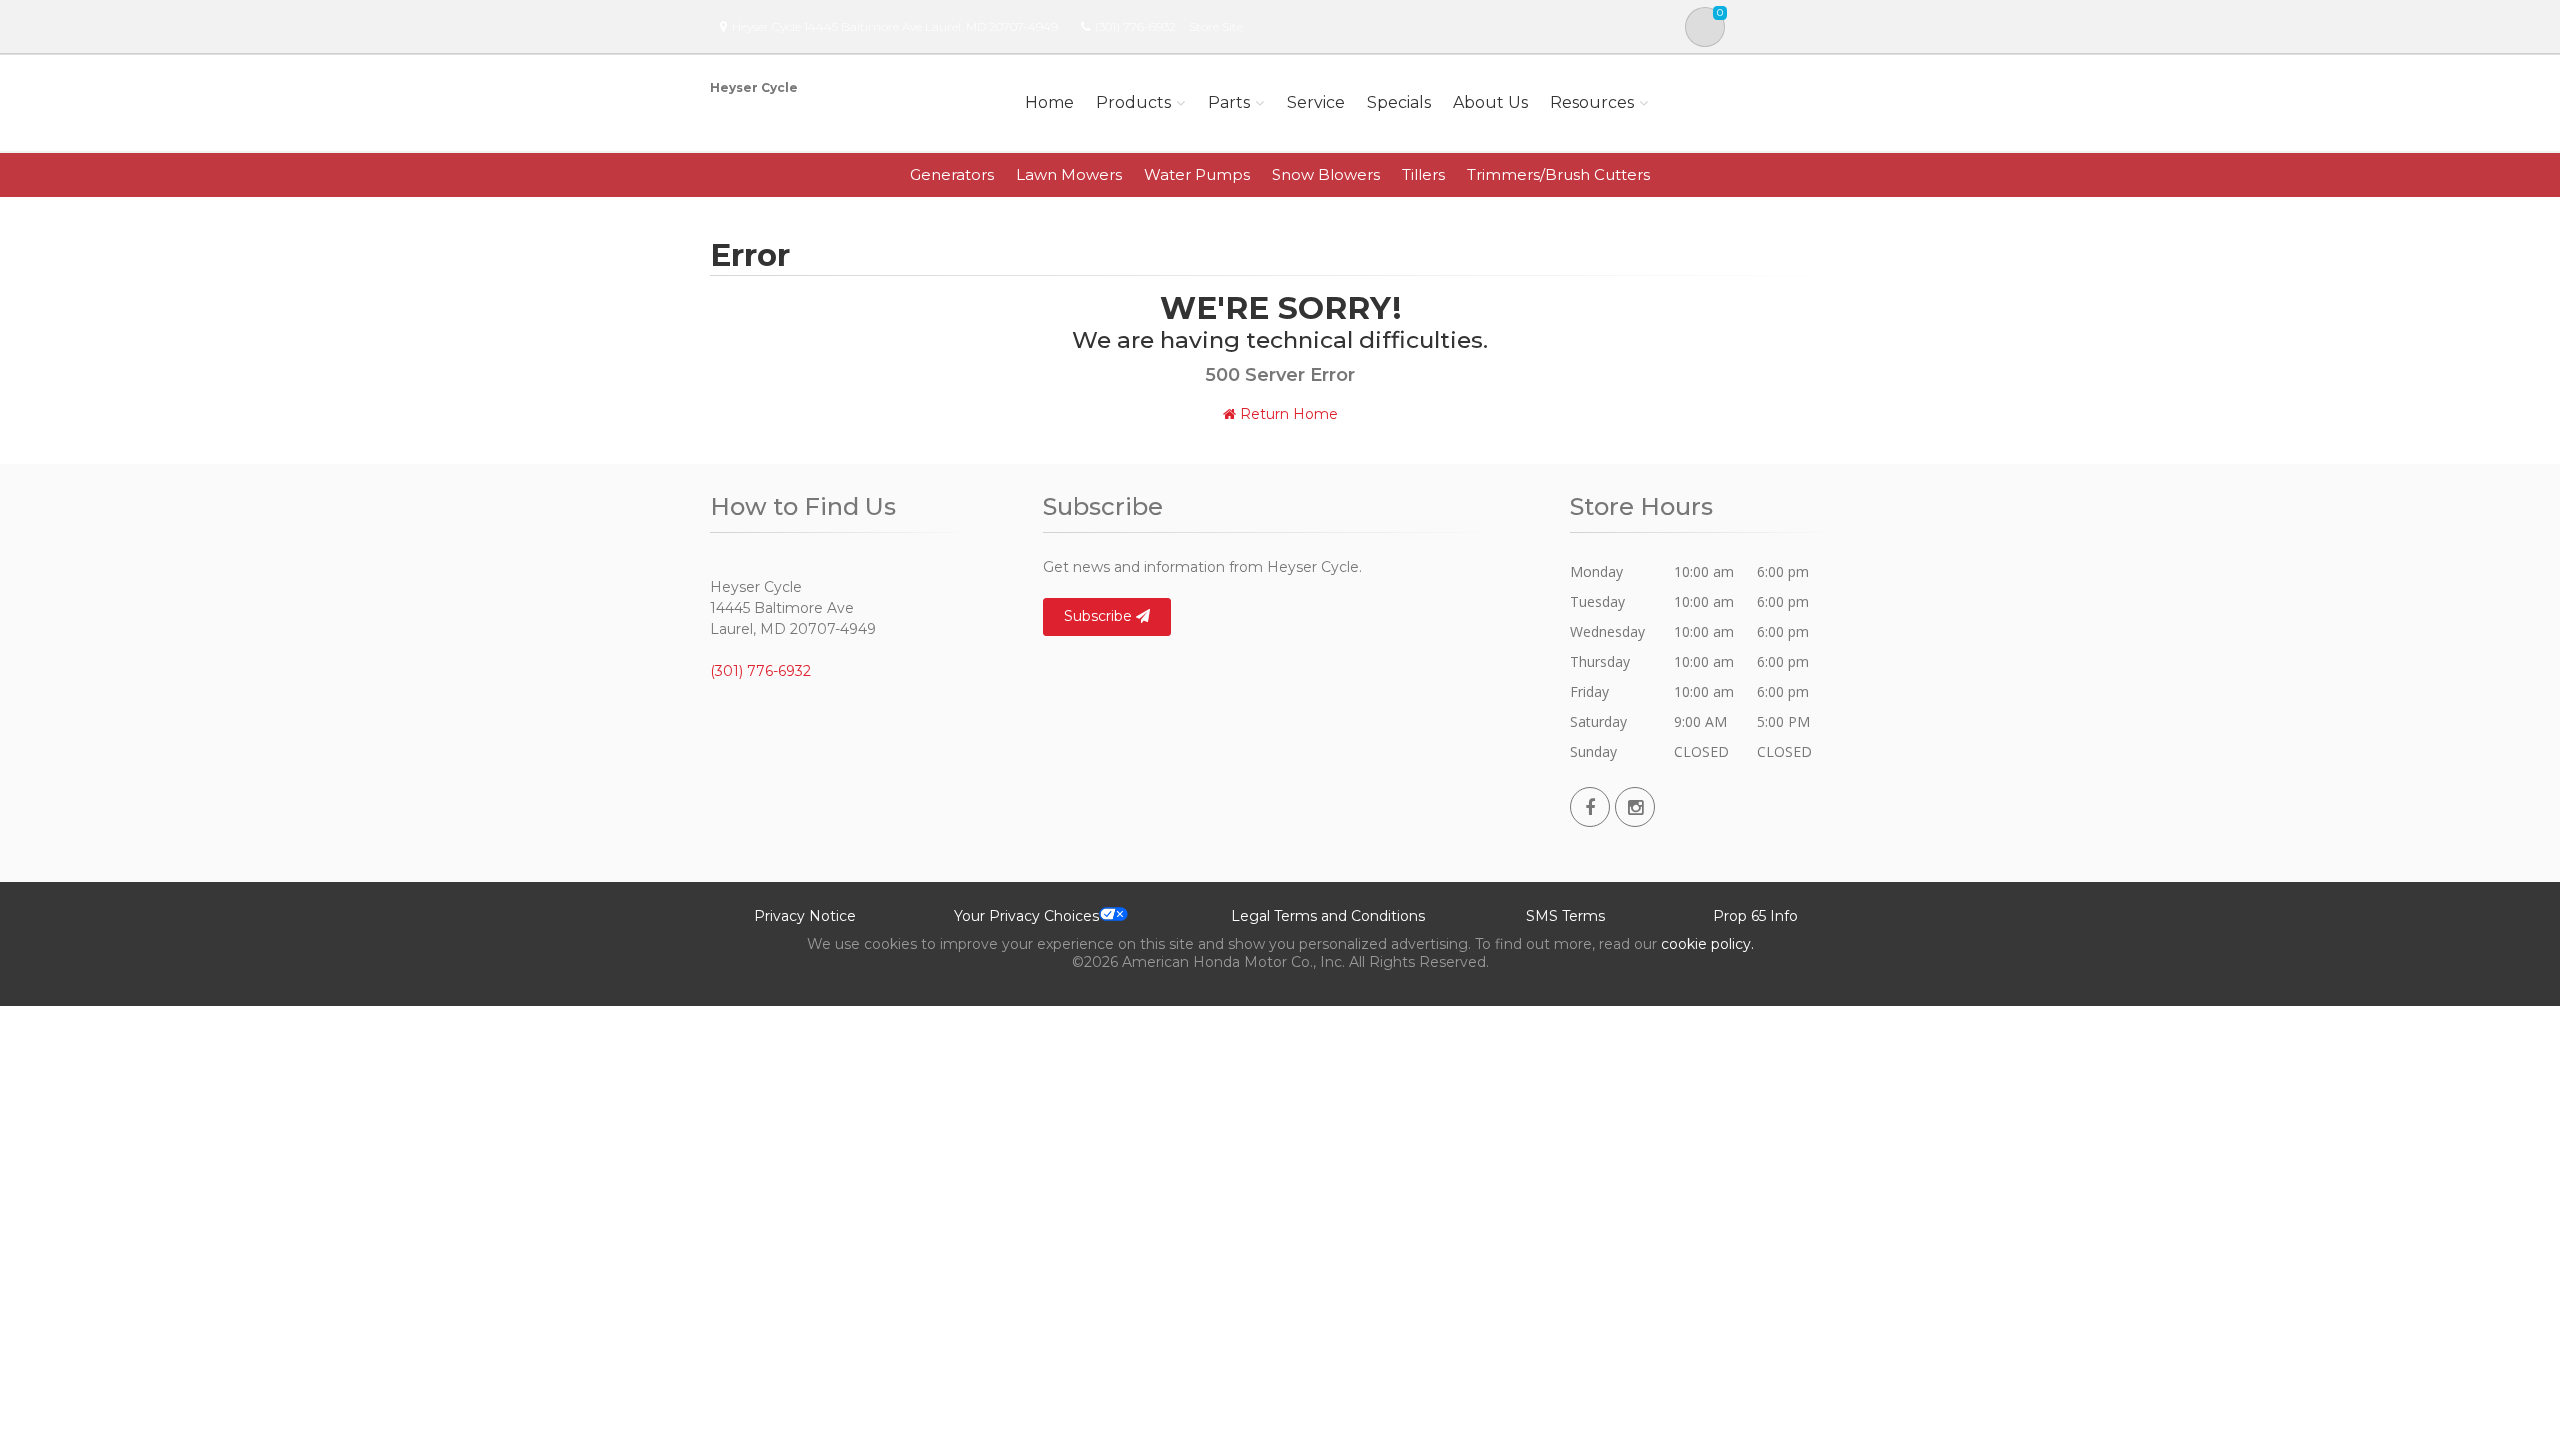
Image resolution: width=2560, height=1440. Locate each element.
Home (1049, 102)
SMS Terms (1565, 916)
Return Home (1287, 414)
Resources (1592, 102)
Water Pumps (1197, 174)
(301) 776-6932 (1135, 26)
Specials (1399, 102)
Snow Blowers (1326, 174)
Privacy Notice (805, 916)
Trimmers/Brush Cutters (1558, 174)
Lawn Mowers (1069, 174)
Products (1133, 102)
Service (1316, 102)
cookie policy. (1707, 944)
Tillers (1423, 174)
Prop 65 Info (1755, 916)
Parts (1229, 102)
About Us (1490, 102)
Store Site (1216, 26)
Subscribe (1100, 616)
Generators (952, 174)
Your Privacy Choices (1026, 916)
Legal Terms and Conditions (1328, 916)
